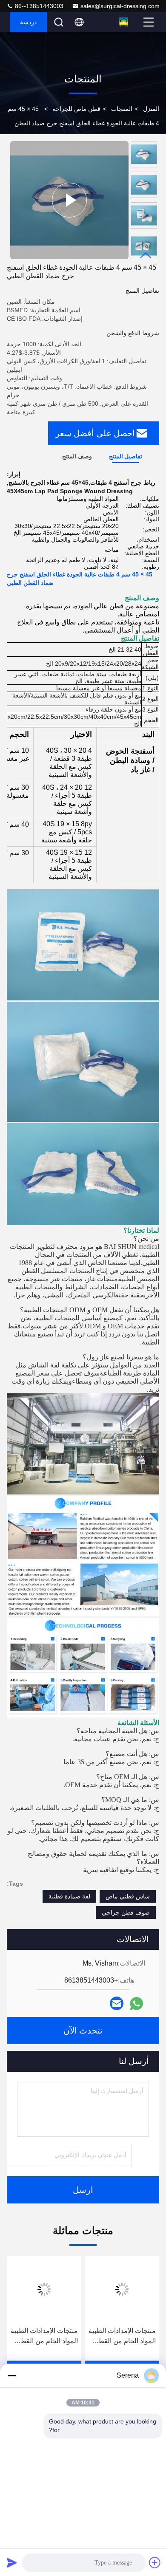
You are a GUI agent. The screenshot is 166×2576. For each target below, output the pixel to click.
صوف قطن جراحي (126, 1912)
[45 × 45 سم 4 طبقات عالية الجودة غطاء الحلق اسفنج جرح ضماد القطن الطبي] (69, 200)
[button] (146, 256)
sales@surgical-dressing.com (120, 6)
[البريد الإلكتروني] (117, 2003)
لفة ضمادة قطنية (69, 1896)
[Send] (12, 2562)
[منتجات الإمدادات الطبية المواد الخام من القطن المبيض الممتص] (122, 2289)
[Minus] (12, 2375)
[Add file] (155, 2562)
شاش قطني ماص (128, 1896)
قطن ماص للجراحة (76, 109)
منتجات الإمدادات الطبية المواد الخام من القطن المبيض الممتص (122, 2337)
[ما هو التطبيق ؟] (136, 2004)
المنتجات (122, 109)
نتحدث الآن (83, 2031)
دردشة (28, 22)
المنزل (151, 109)
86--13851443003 (38, 6)
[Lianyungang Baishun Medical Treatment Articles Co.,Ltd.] (124, 22)
